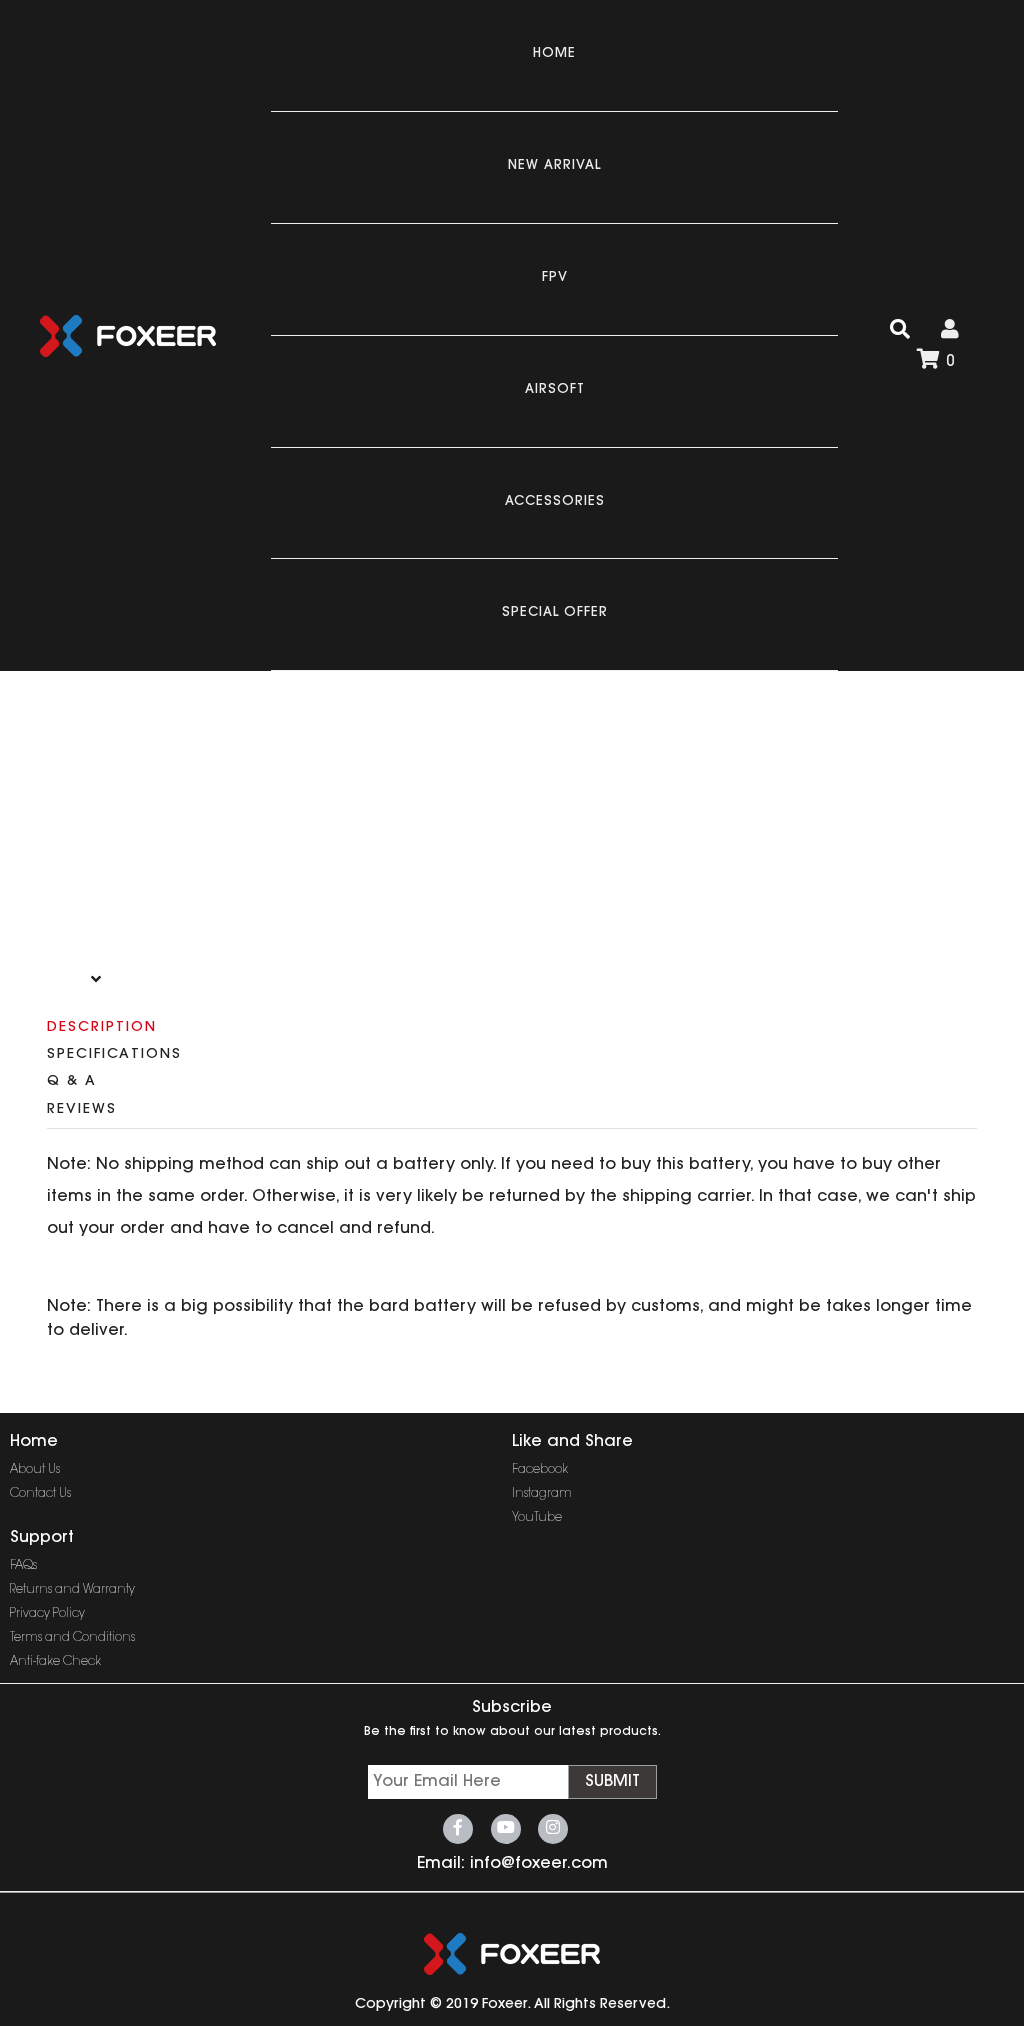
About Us (35, 1470)
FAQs (23, 1566)
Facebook (540, 1470)
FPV (555, 277)
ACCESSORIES (555, 501)
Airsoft (555, 389)
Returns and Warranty (72, 1590)
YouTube (537, 1518)
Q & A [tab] (72, 1082)
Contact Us (40, 1494)
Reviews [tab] (82, 1110)
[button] (96, 979)
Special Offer (555, 612)
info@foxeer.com (539, 1864)
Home (554, 53)
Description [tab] (102, 1028)
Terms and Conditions (72, 1638)
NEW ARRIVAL (554, 165)
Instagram (542, 1494)
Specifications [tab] (114, 1055)
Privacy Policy (47, 1614)
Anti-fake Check (55, 1662)
